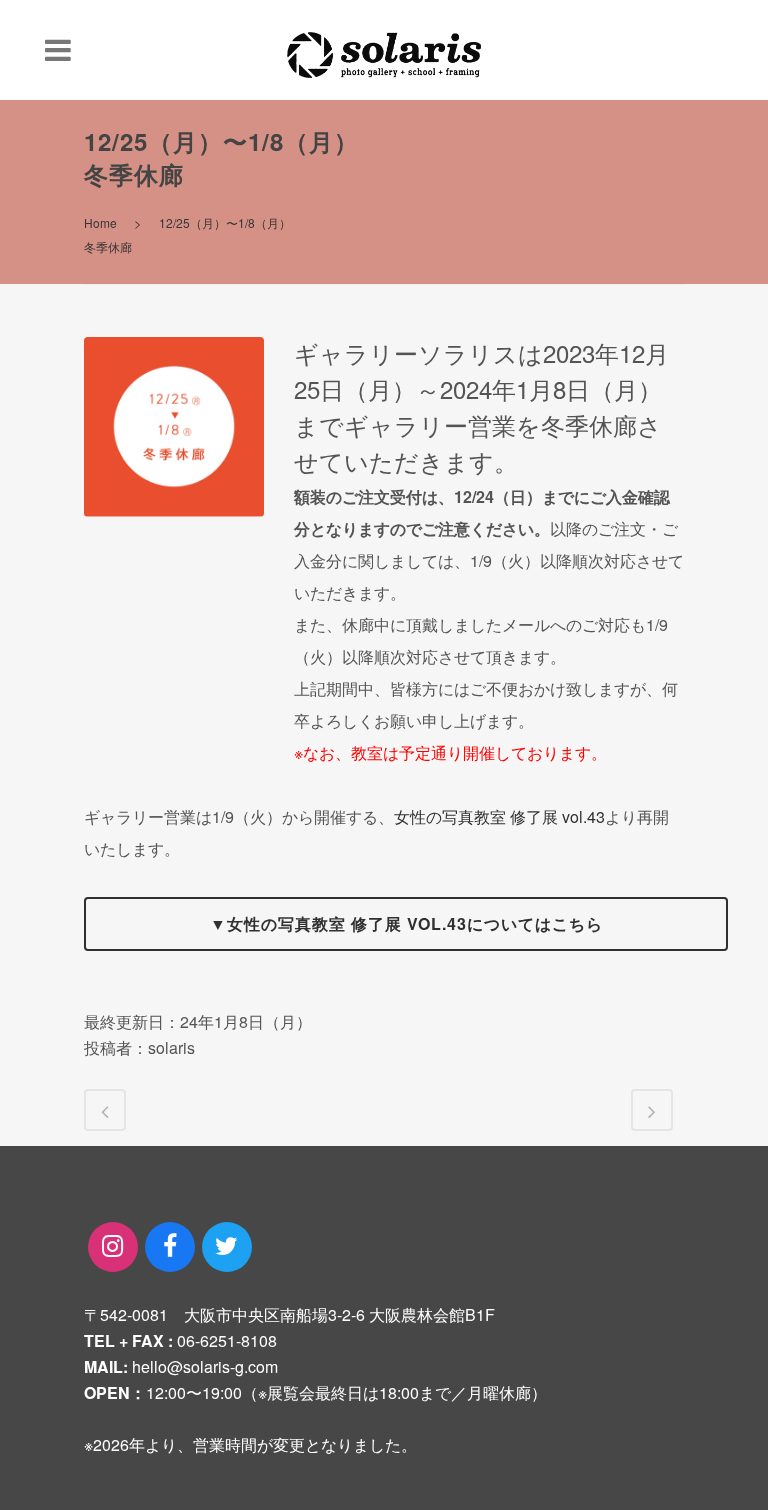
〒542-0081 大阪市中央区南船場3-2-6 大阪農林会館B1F (289, 1314)
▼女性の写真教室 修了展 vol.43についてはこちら (406, 923)
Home (100, 222)
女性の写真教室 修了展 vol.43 (499, 816)
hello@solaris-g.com (205, 1366)
